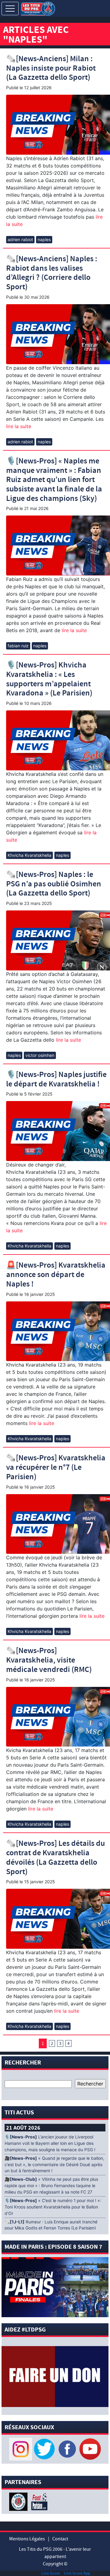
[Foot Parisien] (38, 2501)
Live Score (51, 2573)
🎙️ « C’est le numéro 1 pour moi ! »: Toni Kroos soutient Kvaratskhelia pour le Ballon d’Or (53, 2207)
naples (44, 239)
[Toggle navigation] (10, 9)
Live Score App (77, 2573)
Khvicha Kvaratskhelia (29, 855)
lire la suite (19, 426)
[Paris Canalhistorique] (19, 2501)
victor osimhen (40, 1055)
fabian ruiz (18, 646)
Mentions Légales (27, 2539)
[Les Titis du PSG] (38, 8)
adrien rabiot (20, 239)
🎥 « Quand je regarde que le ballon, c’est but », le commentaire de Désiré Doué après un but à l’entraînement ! (54, 2165)
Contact (60, 2539)
